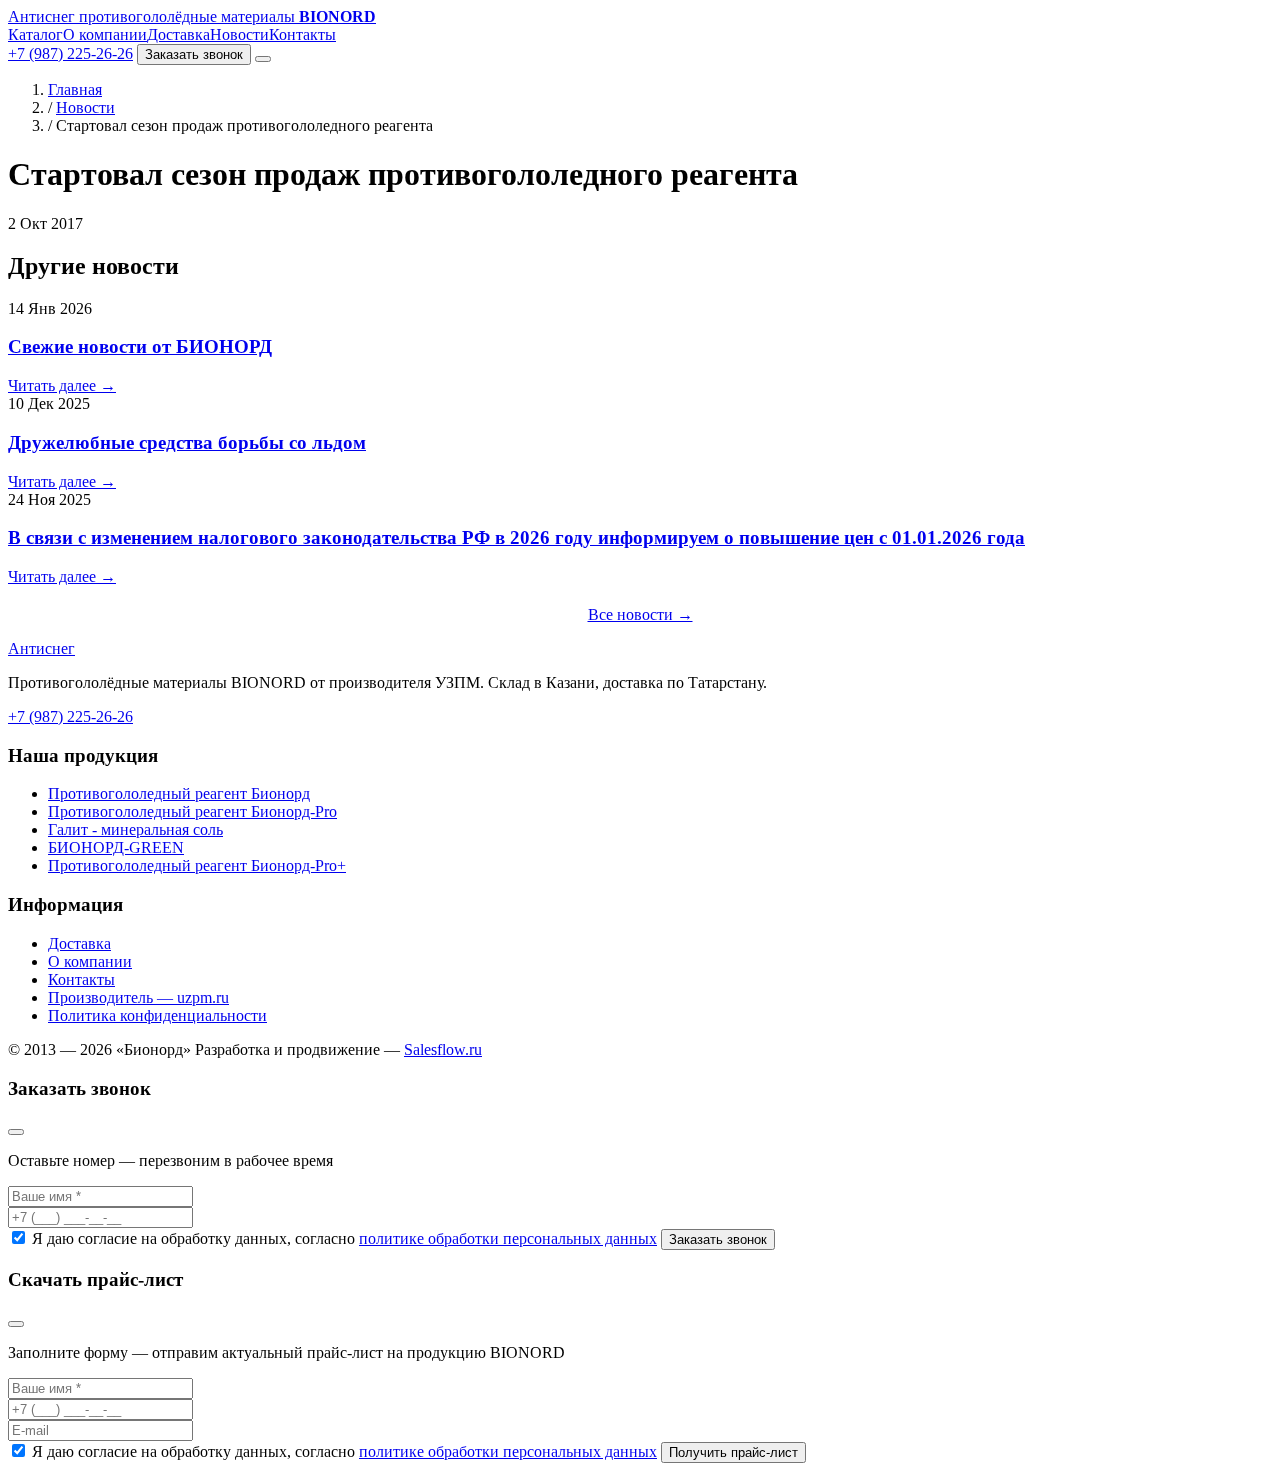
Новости (239, 34)
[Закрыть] (16, 1132)
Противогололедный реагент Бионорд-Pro (192, 811)
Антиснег (41, 648)
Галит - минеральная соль (135, 829)
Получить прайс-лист (733, 1452)
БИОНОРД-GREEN (116, 847)
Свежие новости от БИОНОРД (140, 346)
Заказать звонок (194, 54)
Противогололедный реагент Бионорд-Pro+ (197, 865)
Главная (75, 89)
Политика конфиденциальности (157, 1015)
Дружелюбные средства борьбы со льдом (187, 442)
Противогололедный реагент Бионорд (179, 793)
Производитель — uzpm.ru (138, 997)
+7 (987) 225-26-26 (70, 53)
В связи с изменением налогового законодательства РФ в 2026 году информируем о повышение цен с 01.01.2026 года (516, 537)
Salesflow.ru (443, 1049)
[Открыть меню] (263, 59)
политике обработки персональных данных (508, 1238)
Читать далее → (62, 385)
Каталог (35, 34)
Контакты (302, 34)
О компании (105, 34)
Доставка (178, 34)
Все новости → (640, 614)
